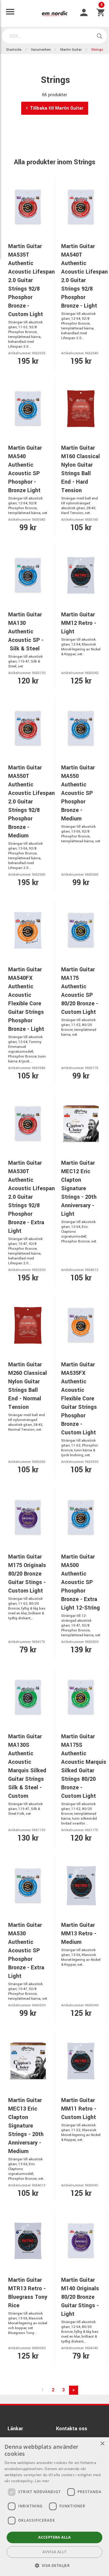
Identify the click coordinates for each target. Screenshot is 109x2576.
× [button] (102, 2444)
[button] (55, 2565)
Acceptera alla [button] (54, 2537)
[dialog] (54, 2507)
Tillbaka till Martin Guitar (57, 108)
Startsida (14, 50)
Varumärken (41, 50)
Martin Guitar (71, 50)
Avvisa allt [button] (54, 2552)
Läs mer (42, 2481)
